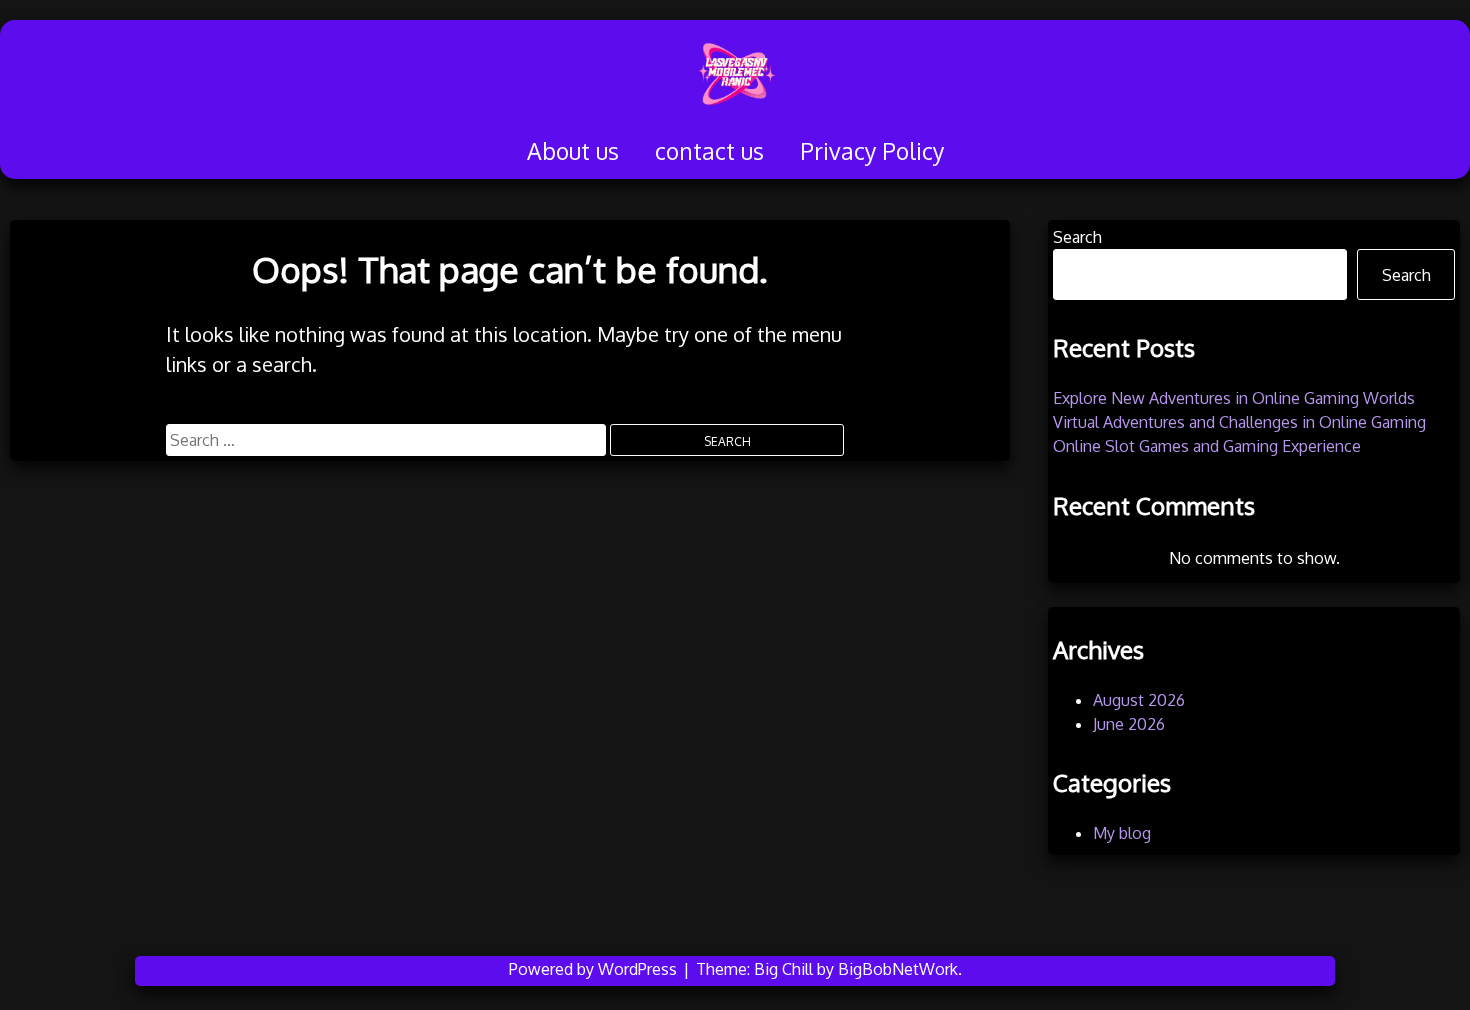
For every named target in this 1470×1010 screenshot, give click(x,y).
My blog (1122, 833)
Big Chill (783, 969)
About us (573, 150)
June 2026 (1129, 724)
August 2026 (1139, 700)
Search (1077, 237)
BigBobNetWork (898, 969)
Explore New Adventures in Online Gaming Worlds (1234, 398)
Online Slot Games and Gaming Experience (1207, 446)
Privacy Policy (872, 150)
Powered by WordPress (595, 969)
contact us (709, 150)
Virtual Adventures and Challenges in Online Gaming (1239, 422)
